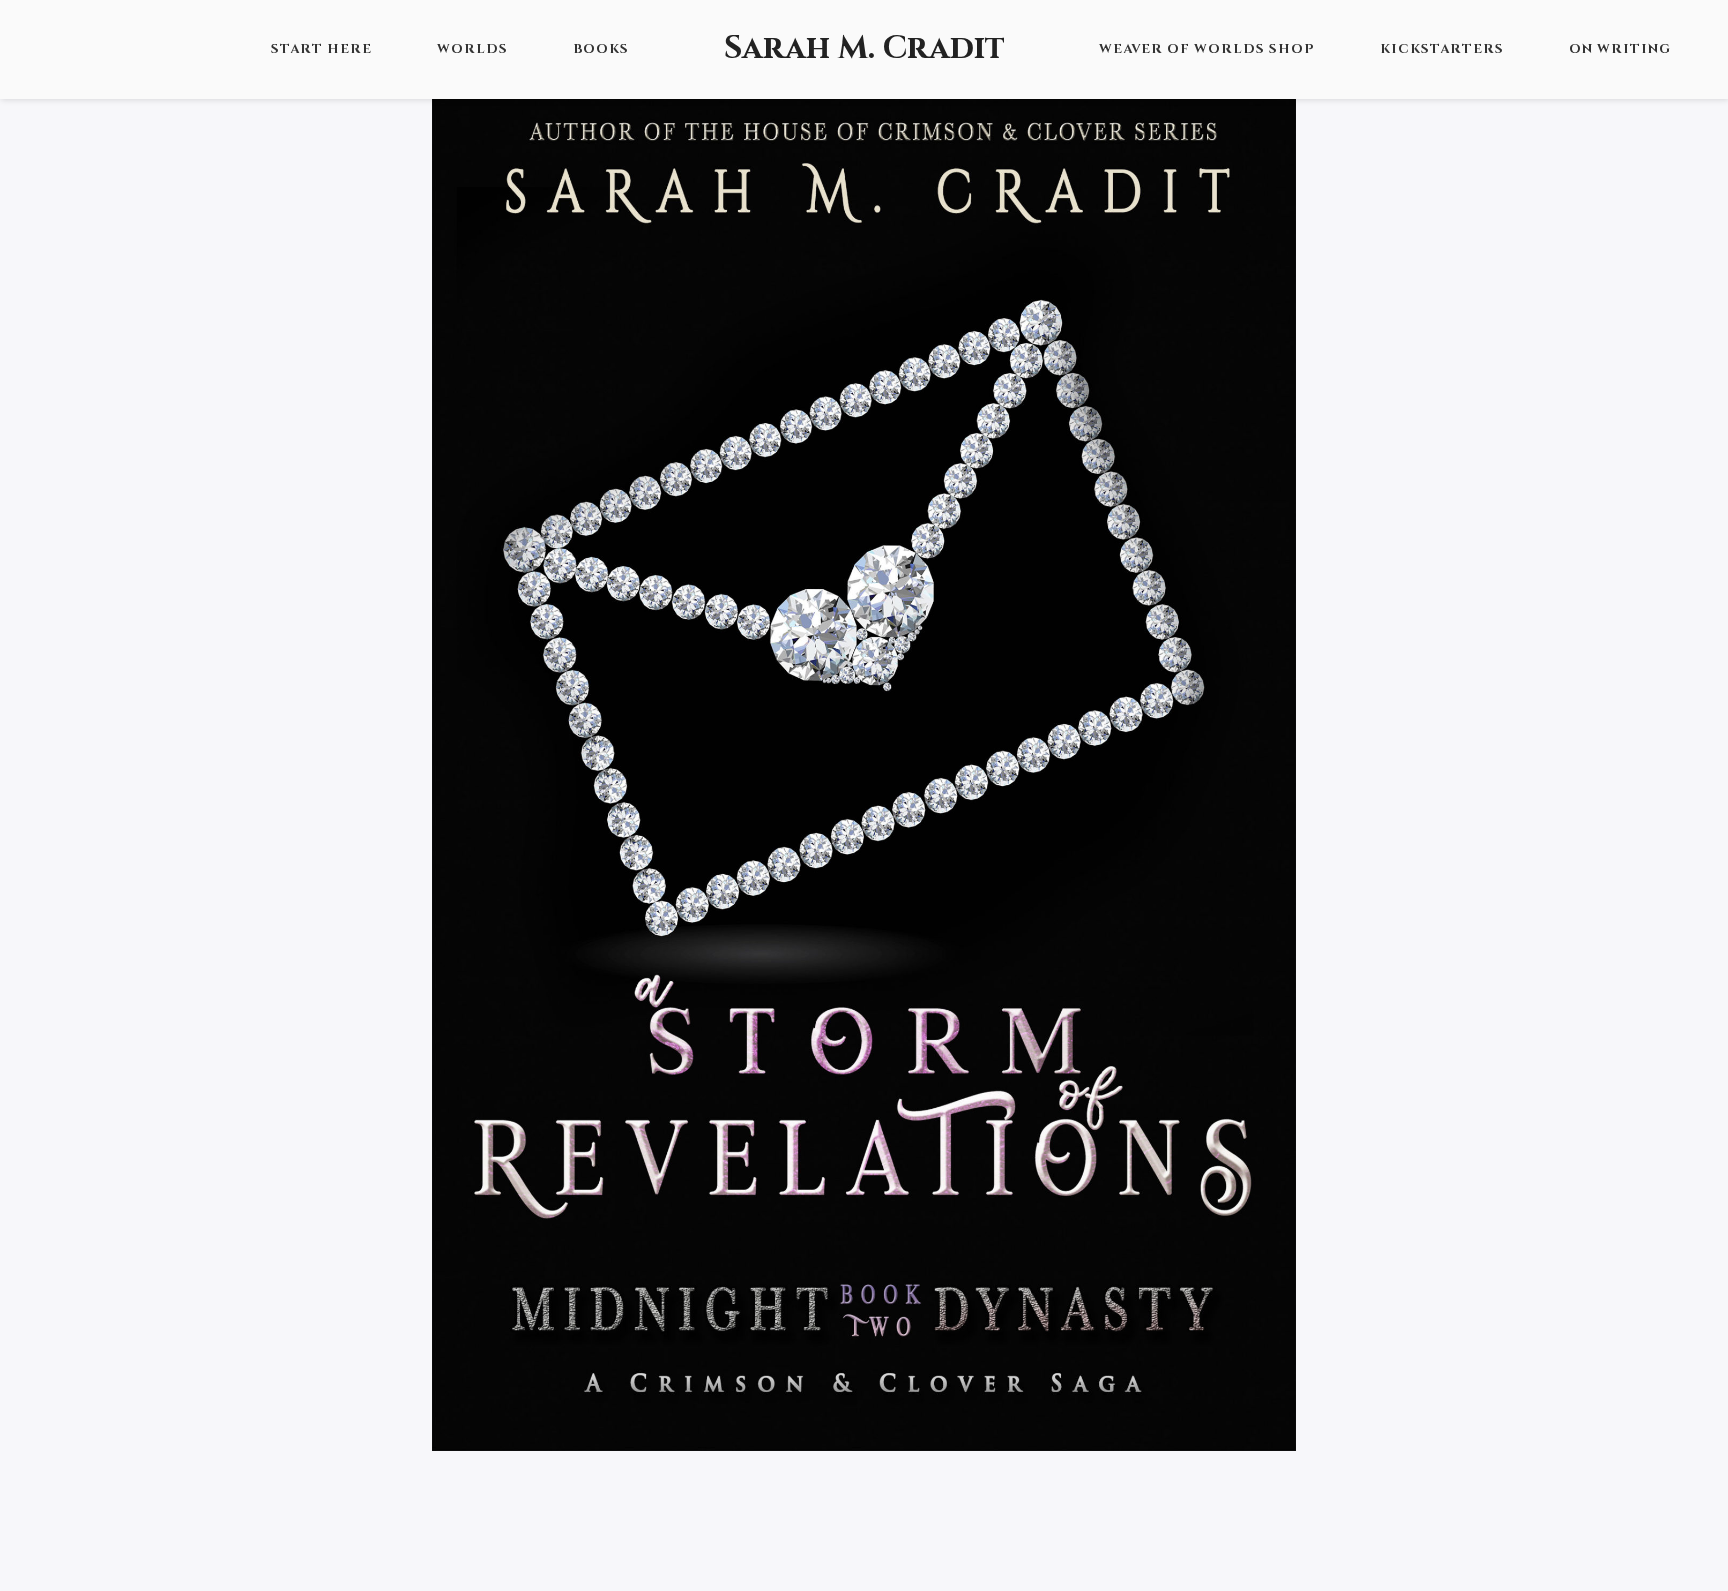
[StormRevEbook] (863, 765)
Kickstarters (1442, 49)
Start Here (321, 49)
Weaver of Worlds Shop (1207, 49)
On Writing (1620, 49)
